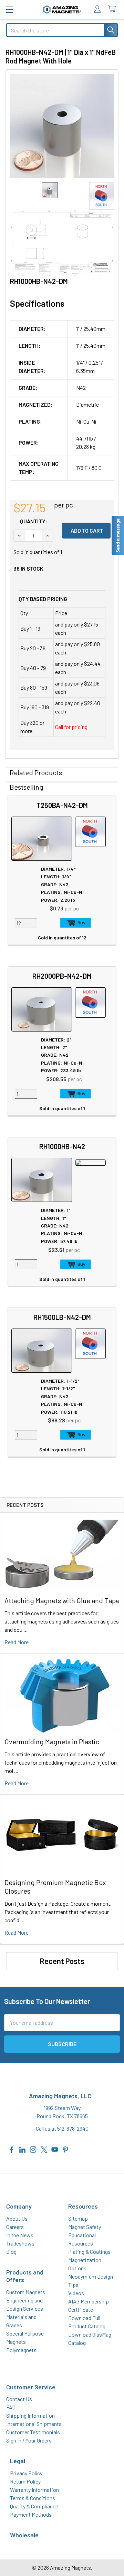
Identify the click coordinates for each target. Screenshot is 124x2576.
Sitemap (78, 2218)
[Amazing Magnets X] (44, 2149)
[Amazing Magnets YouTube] (55, 2149)
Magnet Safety (85, 2227)
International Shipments (34, 2424)
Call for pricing (71, 727)
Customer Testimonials (33, 2432)
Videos (76, 2293)
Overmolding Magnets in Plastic (52, 1741)
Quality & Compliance (34, 2506)
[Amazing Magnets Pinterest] (65, 2149)
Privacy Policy (26, 2473)
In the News (20, 2235)
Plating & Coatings (89, 2252)
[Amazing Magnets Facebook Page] (12, 2149)
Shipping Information (30, 2415)
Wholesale (24, 2535)
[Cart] (113, 9)
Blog (11, 2252)
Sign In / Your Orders (29, 2440)
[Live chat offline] (117, 535)
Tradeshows (20, 2243)
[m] (9, 9)
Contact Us (19, 2399)
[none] (62, 126)
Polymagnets (21, 2350)
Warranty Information (34, 2490)
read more (17, 1642)
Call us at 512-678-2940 (62, 2128)
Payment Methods (31, 2514)
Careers (15, 2227)
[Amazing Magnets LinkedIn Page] (22, 2149)
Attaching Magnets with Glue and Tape (62, 1600)
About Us (17, 2218)
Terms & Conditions (33, 2498)
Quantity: (34, 521)
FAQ (11, 2407)
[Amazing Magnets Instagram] (33, 2149)
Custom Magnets (26, 2292)
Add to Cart (76, 923)
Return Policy (25, 2481)
